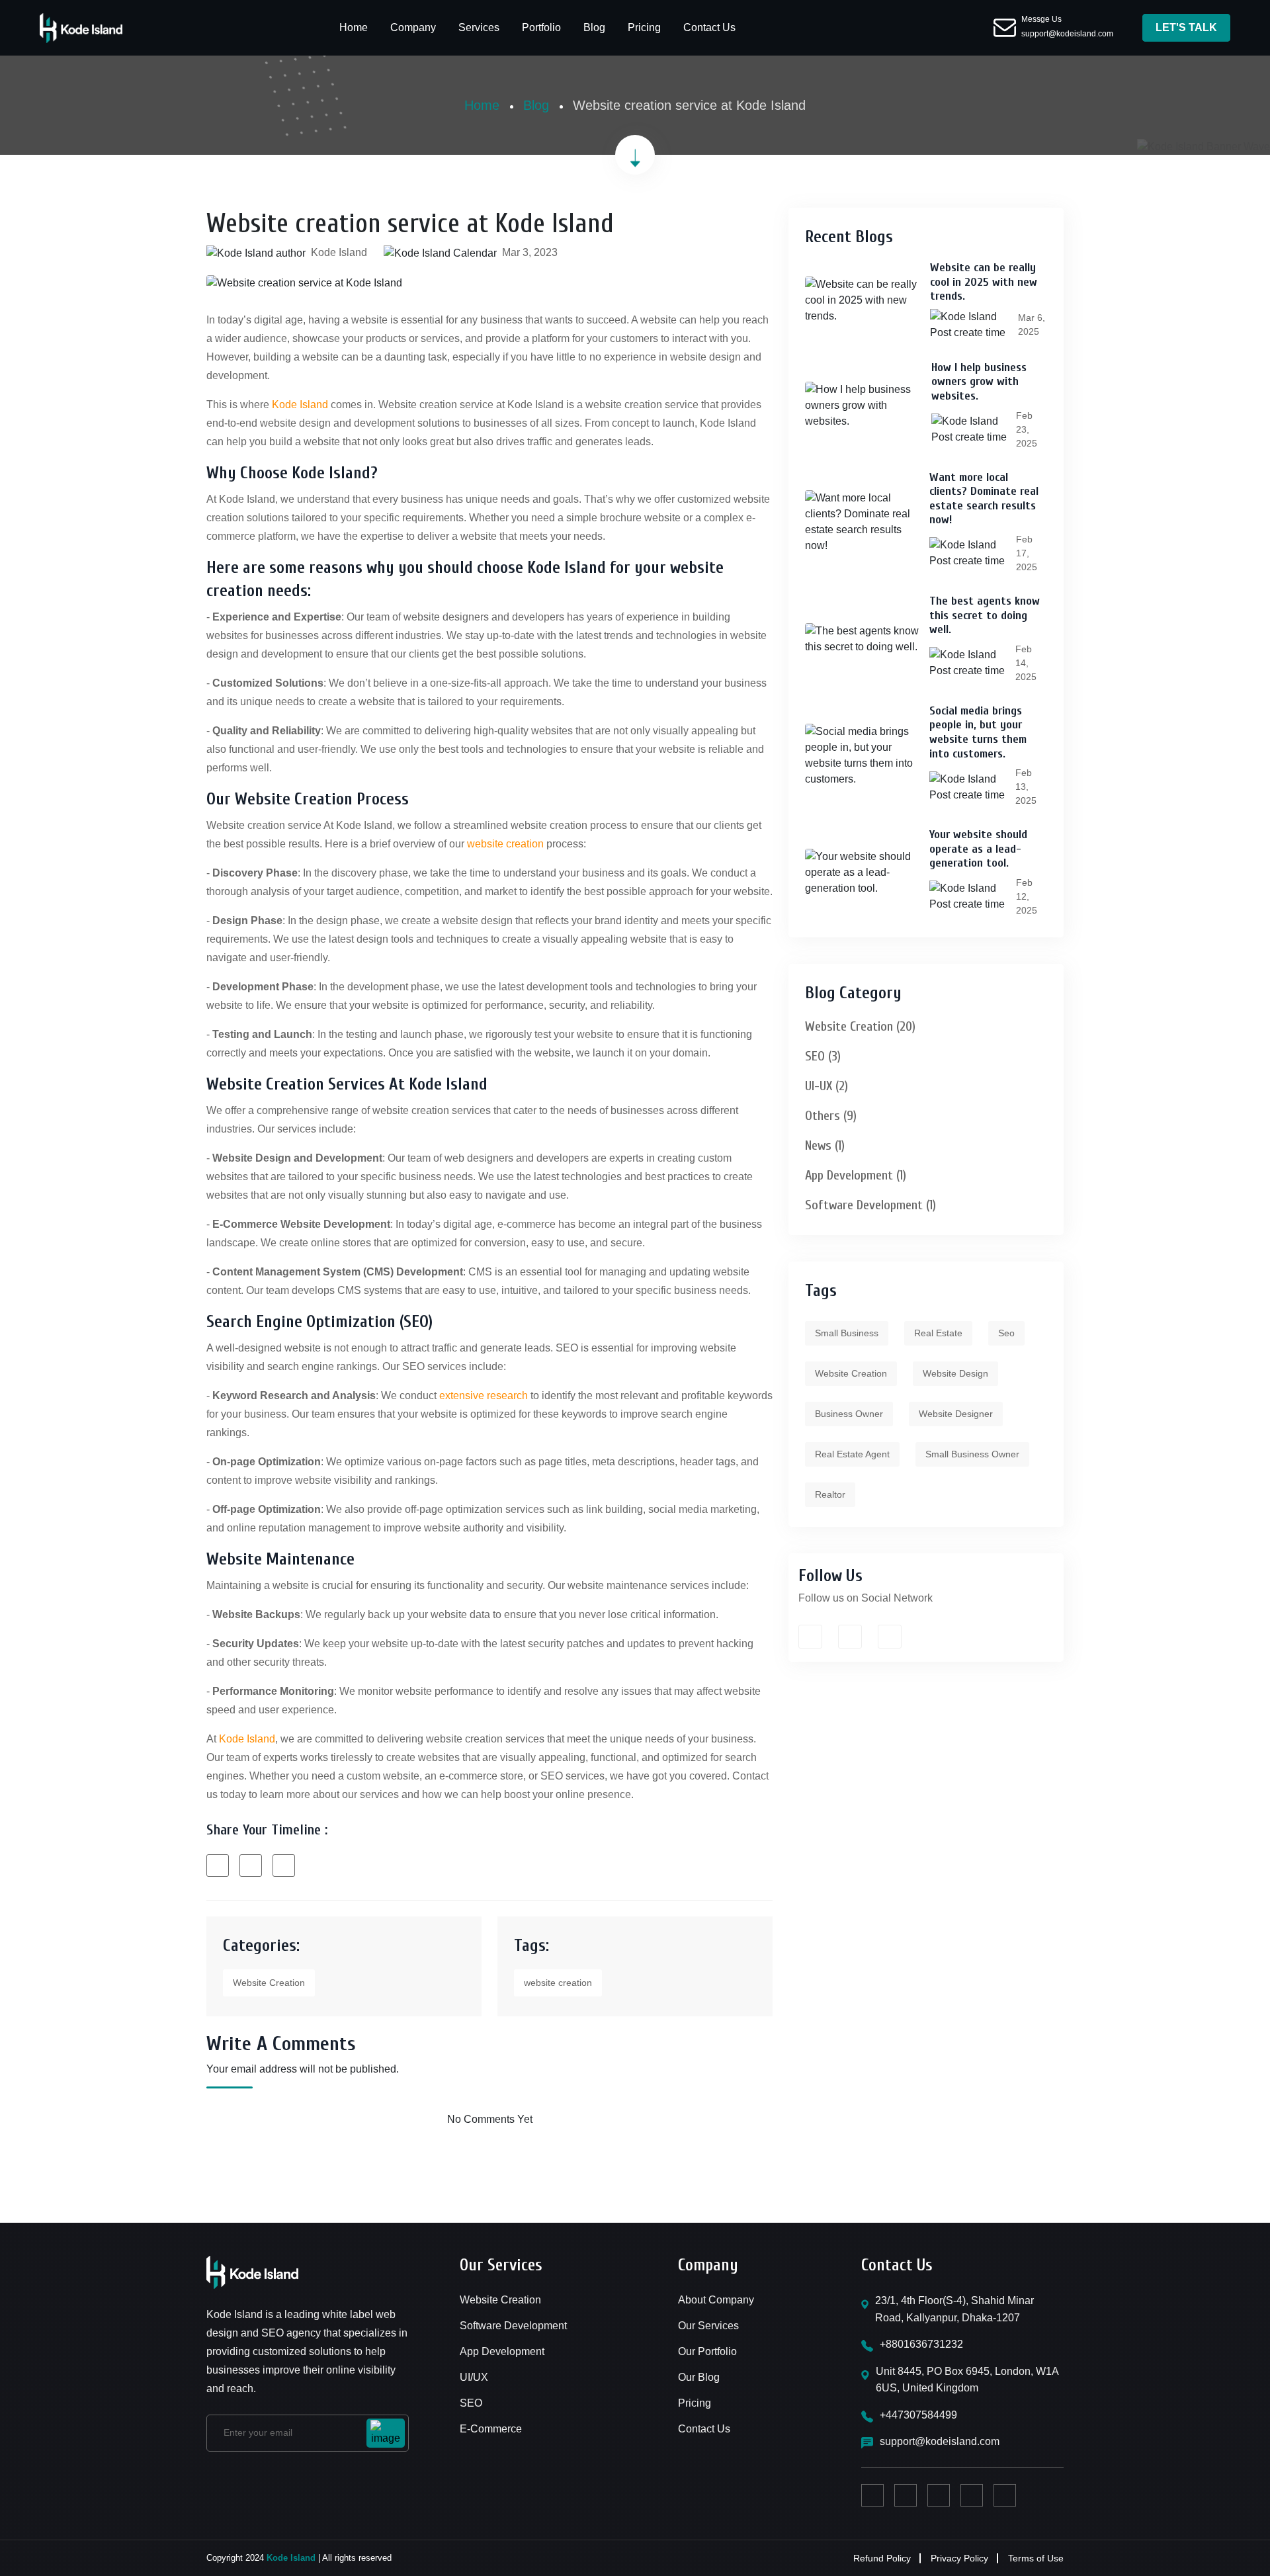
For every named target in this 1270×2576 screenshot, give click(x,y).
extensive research (484, 1395)
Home (354, 27)
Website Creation (269, 1983)
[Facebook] (218, 1865)
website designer (956, 1414)
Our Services (708, 2326)
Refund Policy (882, 2558)
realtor (830, 1494)
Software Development (513, 2326)
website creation (505, 844)
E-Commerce (491, 2429)
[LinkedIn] (284, 1865)
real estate (938, 1333)
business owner (849, 1414)
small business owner (972, 1454)
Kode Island (300, 405)
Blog (594, 27)
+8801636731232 (921, 2344)
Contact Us (709, 27)
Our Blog (699, 2377)
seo (1006, 1333)
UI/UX (474, 2377)
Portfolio (541, 27)
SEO (471, 2403)
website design (955, 1373)
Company (413, 27)
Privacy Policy (959, 2558)
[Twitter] (251, 1865)
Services (479, 27)
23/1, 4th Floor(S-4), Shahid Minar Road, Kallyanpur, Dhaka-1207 (954, 2309)
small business (847, 1333)
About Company (716, 2300)
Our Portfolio (707, 2351)
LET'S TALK (1186, 27)
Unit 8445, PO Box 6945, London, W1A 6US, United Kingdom (967, 2380)
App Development (502, 2351)
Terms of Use (1036, 2558)
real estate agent (852, 1454)
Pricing (644, 27)
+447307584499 (918, 2415)
